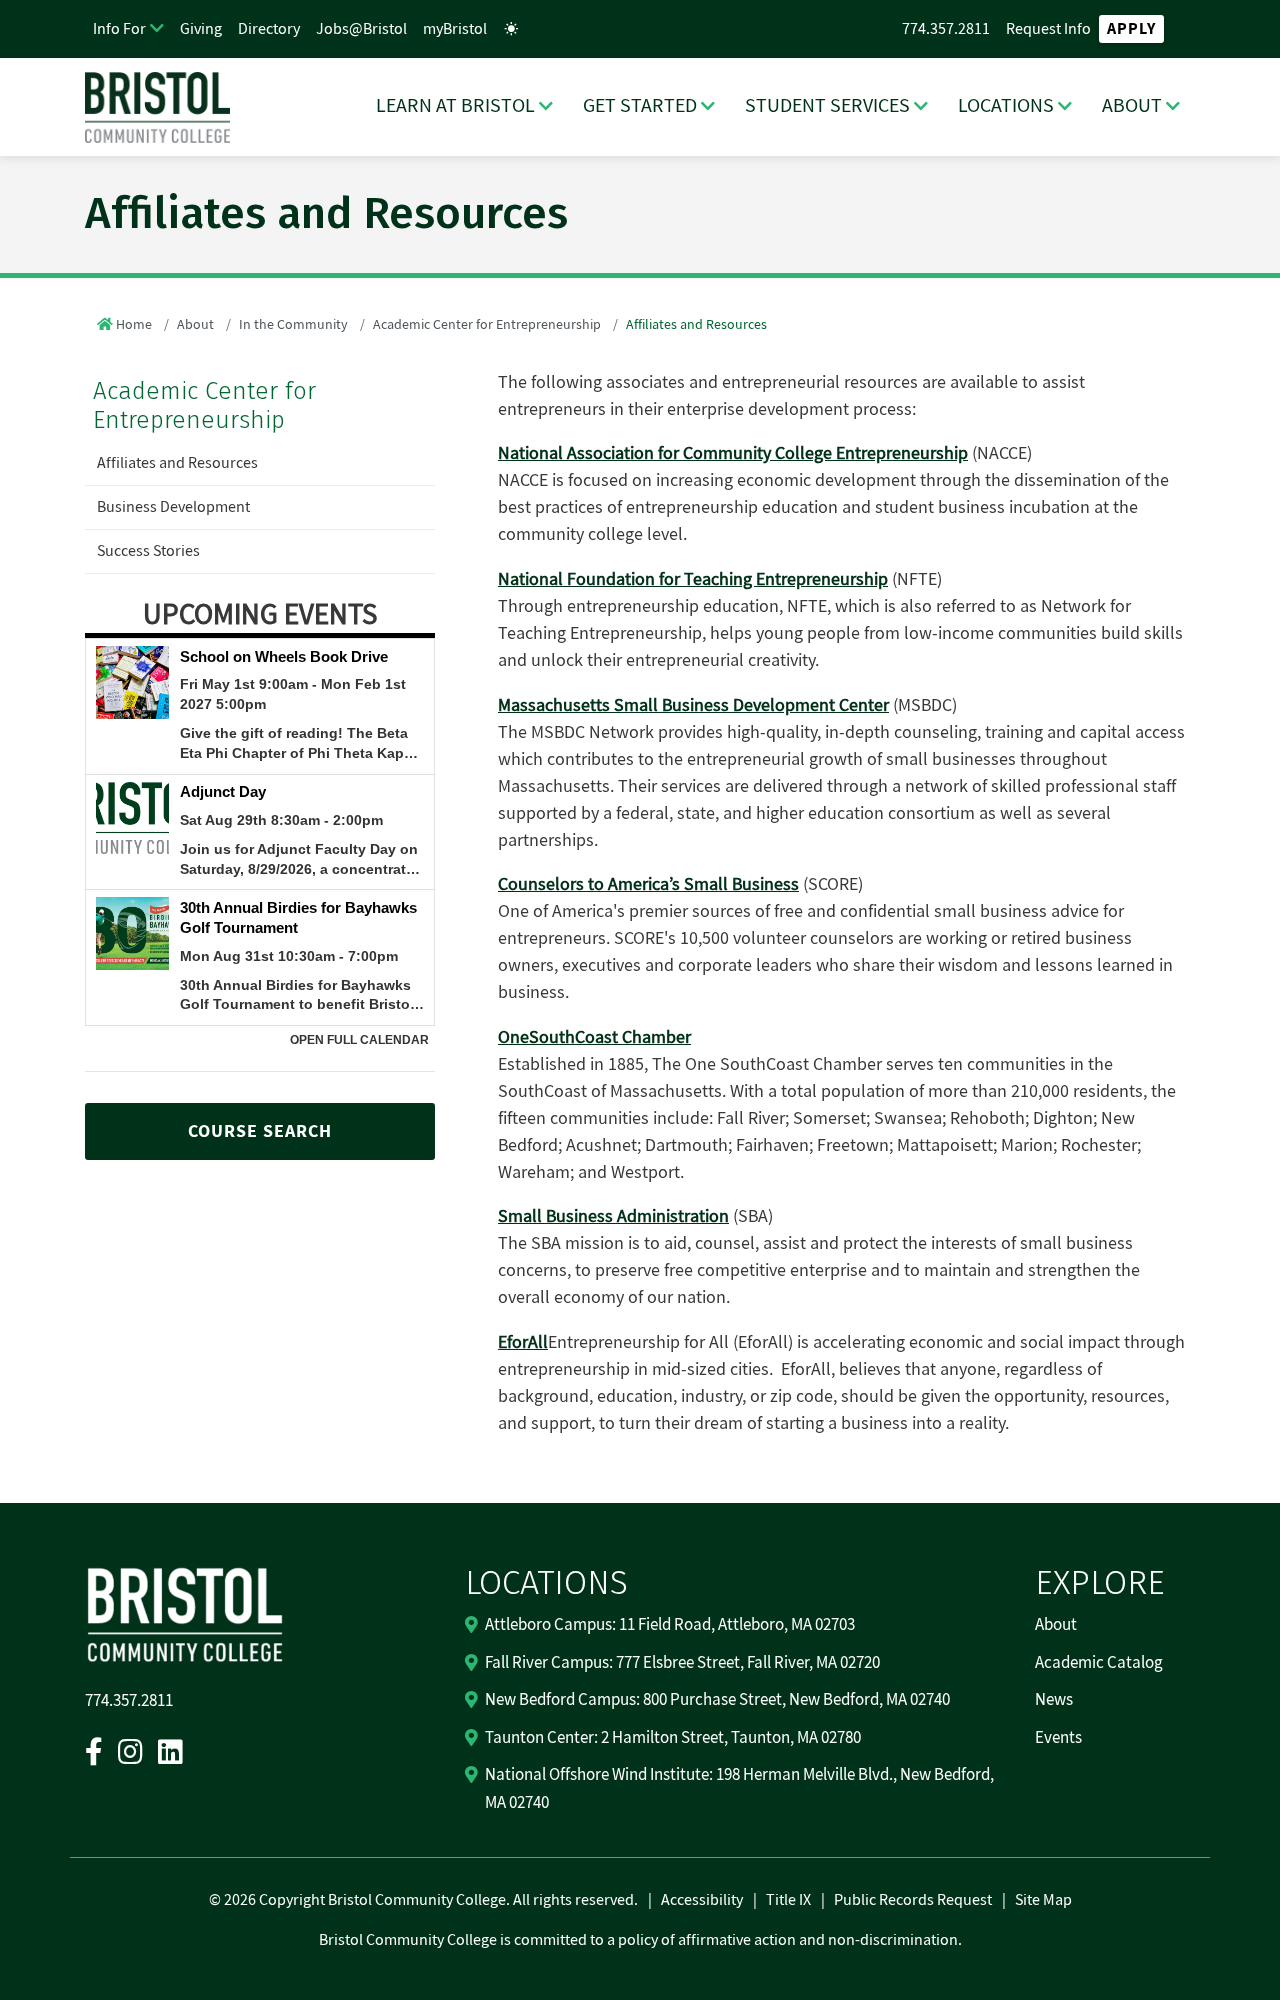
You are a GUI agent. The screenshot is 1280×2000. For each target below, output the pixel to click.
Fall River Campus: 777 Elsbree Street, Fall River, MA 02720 (682, 1663)
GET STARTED (640, 106)
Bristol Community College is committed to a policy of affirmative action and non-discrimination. (640, 1940)
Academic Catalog (1099, 1663)
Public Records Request (913, 1900)
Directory (269, 29)
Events (1058, 1738)
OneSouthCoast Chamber (594, 1037)
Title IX (788, 1900)
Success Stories (148, 551)
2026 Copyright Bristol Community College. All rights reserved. (429, 1900)
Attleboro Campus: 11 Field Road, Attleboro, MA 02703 (670, 1625)
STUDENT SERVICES (827, 106)
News (1054, 1700)
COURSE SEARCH (260, 1131)
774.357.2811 (946, 29)
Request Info (1048, 29)
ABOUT (1132, 106)
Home (134, 325)
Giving (201, 29)
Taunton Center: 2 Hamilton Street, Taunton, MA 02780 (673, 1738)
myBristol (455, 29)
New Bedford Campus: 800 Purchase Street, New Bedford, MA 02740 (717, 1700)
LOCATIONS (1006, 106)
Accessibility (702, 1900)
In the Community (293, 325)
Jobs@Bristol (361, 29)
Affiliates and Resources (177, 463)
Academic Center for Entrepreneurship (487, 325)
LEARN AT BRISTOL (455, 106)
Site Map (1043, 1900)
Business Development (173, 507)
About (195, 325)
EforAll (523, 1342)
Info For (119, 29)
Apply (1131, 29)
